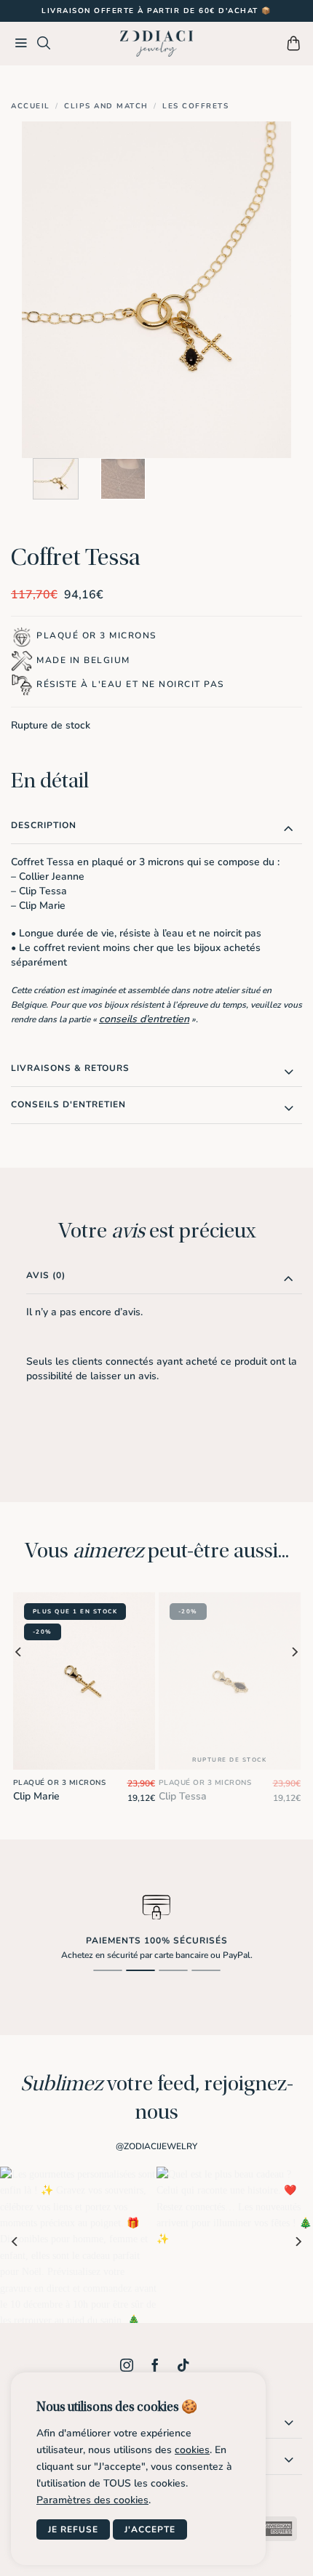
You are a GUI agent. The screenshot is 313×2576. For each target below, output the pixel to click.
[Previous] (46, 290)
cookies (192, 2450)
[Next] (267, 290)
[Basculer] (289, 828)
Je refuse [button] (73, 2529)
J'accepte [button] (150, 2529)
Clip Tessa (183, 1797)
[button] (21, 44)
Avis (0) (46, 1275)
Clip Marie (36, 1797)
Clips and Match (106, 106)
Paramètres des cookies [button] (92, 2500)
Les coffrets (195, 106)
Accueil (31, 106)
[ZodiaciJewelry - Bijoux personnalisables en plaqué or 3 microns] (156, 44)
